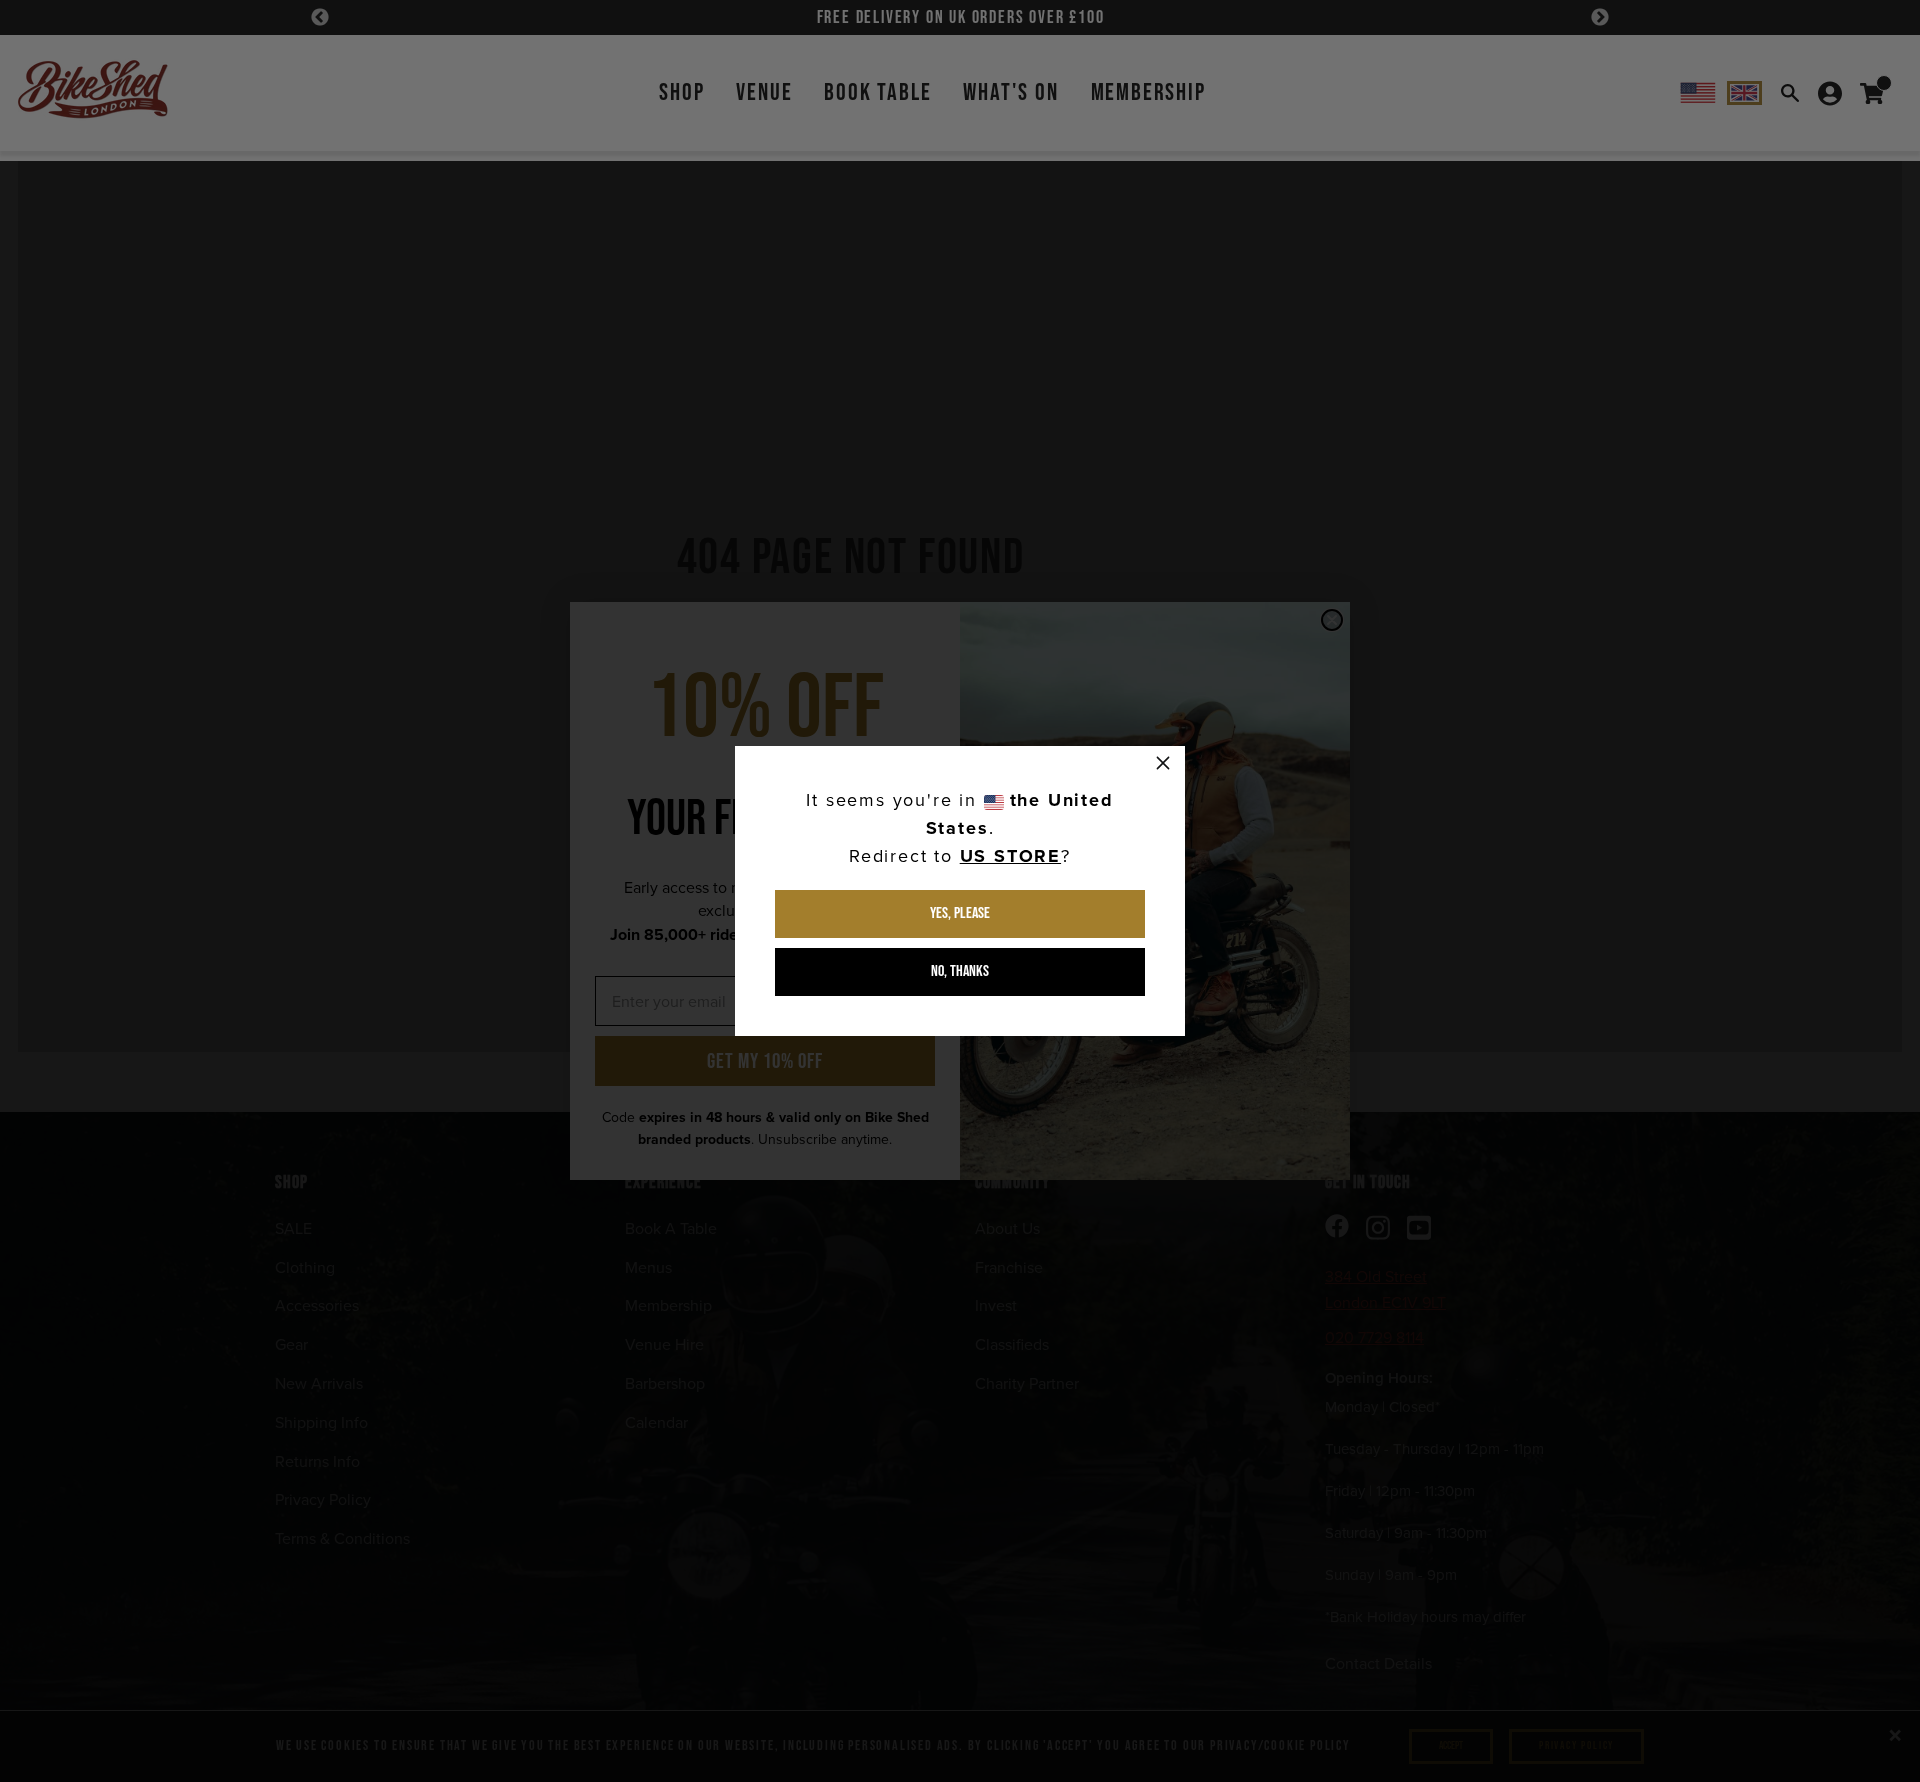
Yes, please (960, 913)
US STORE (1010, 856)
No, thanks (960, 971)
